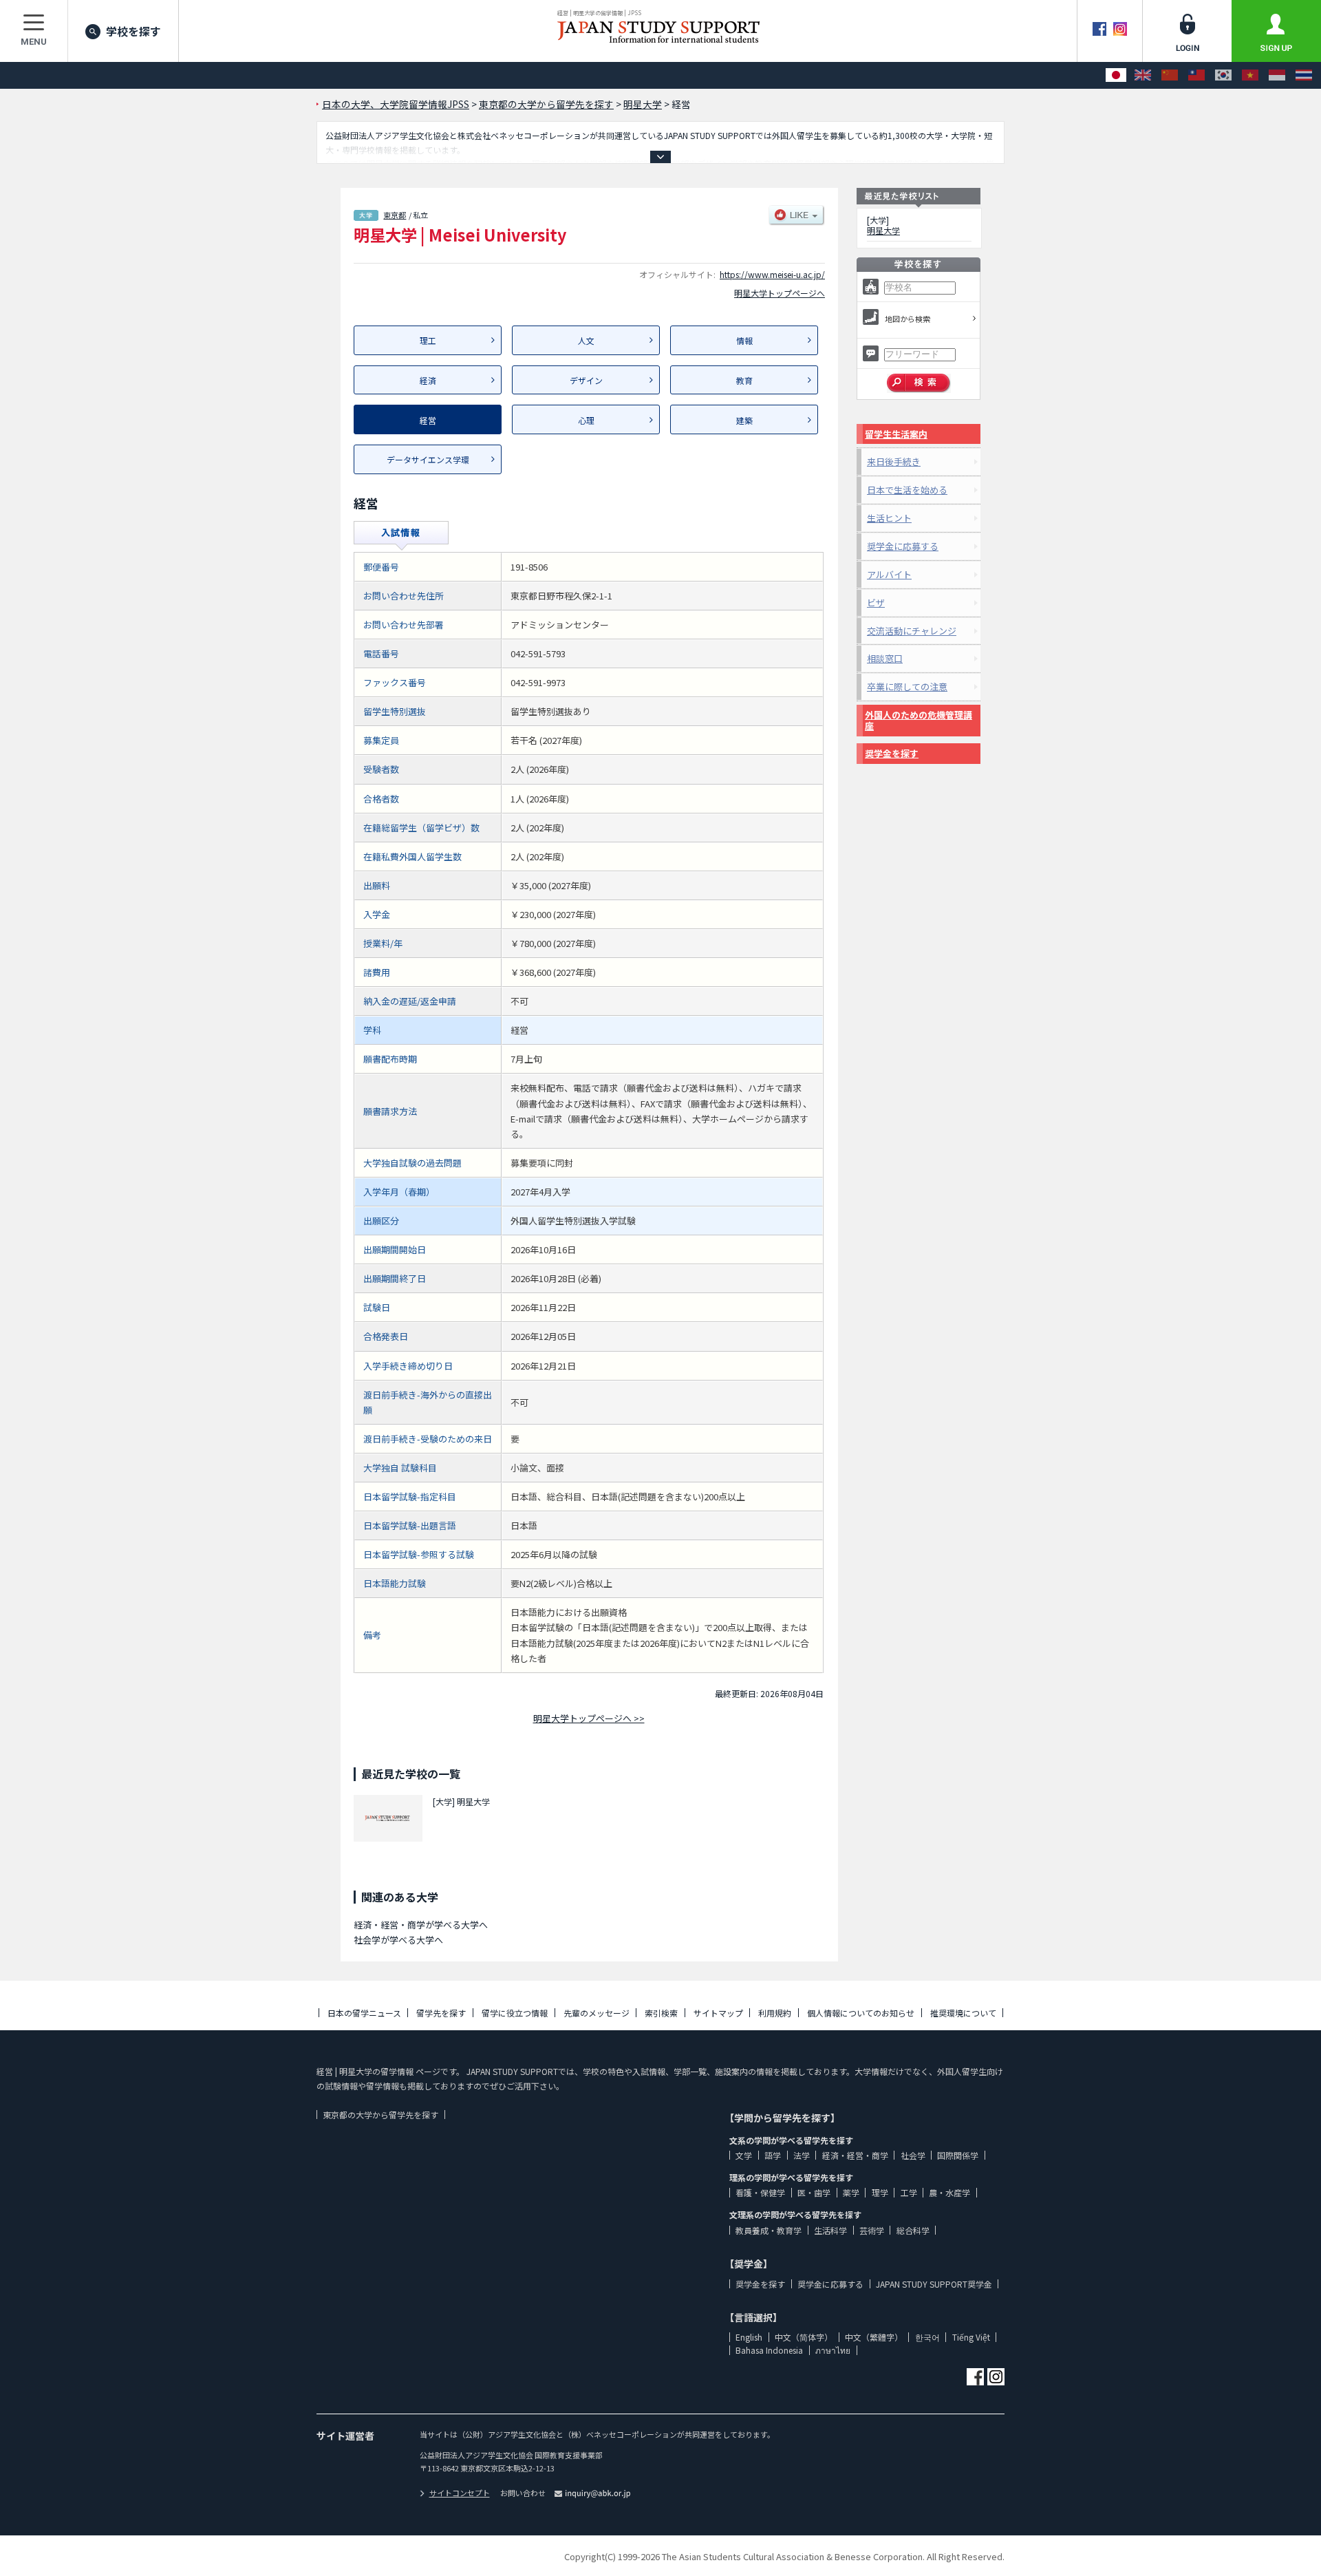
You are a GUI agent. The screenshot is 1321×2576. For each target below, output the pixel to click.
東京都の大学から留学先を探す (380, 2115)
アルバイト (889, 574)
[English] (1143, 75)
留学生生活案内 (896, 434)
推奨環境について (963, 2013)
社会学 (913, 2155)
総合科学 (913, 2230)
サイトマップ (718, 2013)
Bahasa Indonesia (769, 2350)
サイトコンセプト (460, 2493)
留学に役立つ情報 (515, 2013)
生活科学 (830, 2230)
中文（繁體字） (874, 2337)
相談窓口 (885, 658)
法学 (802, 2155)
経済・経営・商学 (855, 2155)
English (749, 2337)
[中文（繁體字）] (1196, 75)
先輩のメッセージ (597, 2013)
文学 (744, 2155)
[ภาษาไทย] (1304, 75)
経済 (428, 380)
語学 (773, 2155)
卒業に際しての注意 (907, 686)
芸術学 (872, 2230)
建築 (744, 420)
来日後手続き (894, 461)
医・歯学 (814, 2192)
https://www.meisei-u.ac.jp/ (772, 274)
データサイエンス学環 (428, 459)
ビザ (876, 603)
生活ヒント (889, 518)
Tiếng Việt (971, 2337)
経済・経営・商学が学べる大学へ (421, 1925)
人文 (586, 340)
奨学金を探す (892, 753)
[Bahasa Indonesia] (1277, 75)
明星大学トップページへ (780, 293)
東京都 (395, 215)
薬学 (851, 2192)
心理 (586, 420)
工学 (909, 2192)
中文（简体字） (804, 2337)
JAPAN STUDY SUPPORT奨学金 (934, 2284)
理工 (428, 340)
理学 (880, 2192)
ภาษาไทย (833, 2350)
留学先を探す (441, 2013)
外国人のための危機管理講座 (919, 720)
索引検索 (661, 2013)
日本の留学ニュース (364, 2013)
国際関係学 (958, 2155)
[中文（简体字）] (1170, 75)
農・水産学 (949, 2192)
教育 (744, 380)
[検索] (919, 383)
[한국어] (1223, 75)
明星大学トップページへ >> (589, 1718)
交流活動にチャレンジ (912, 631)
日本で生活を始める (907, 490)
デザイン (586, 380)
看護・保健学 (760, 2192)
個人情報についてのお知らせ (861, 2013)
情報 (744, 340)
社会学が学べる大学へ (398, 1940)
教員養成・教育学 (769, 2230)
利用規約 (775, 2013)
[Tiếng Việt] (1250, 75)
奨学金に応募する (903, 546)
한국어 (927, 2337)
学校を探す (133, 31)
